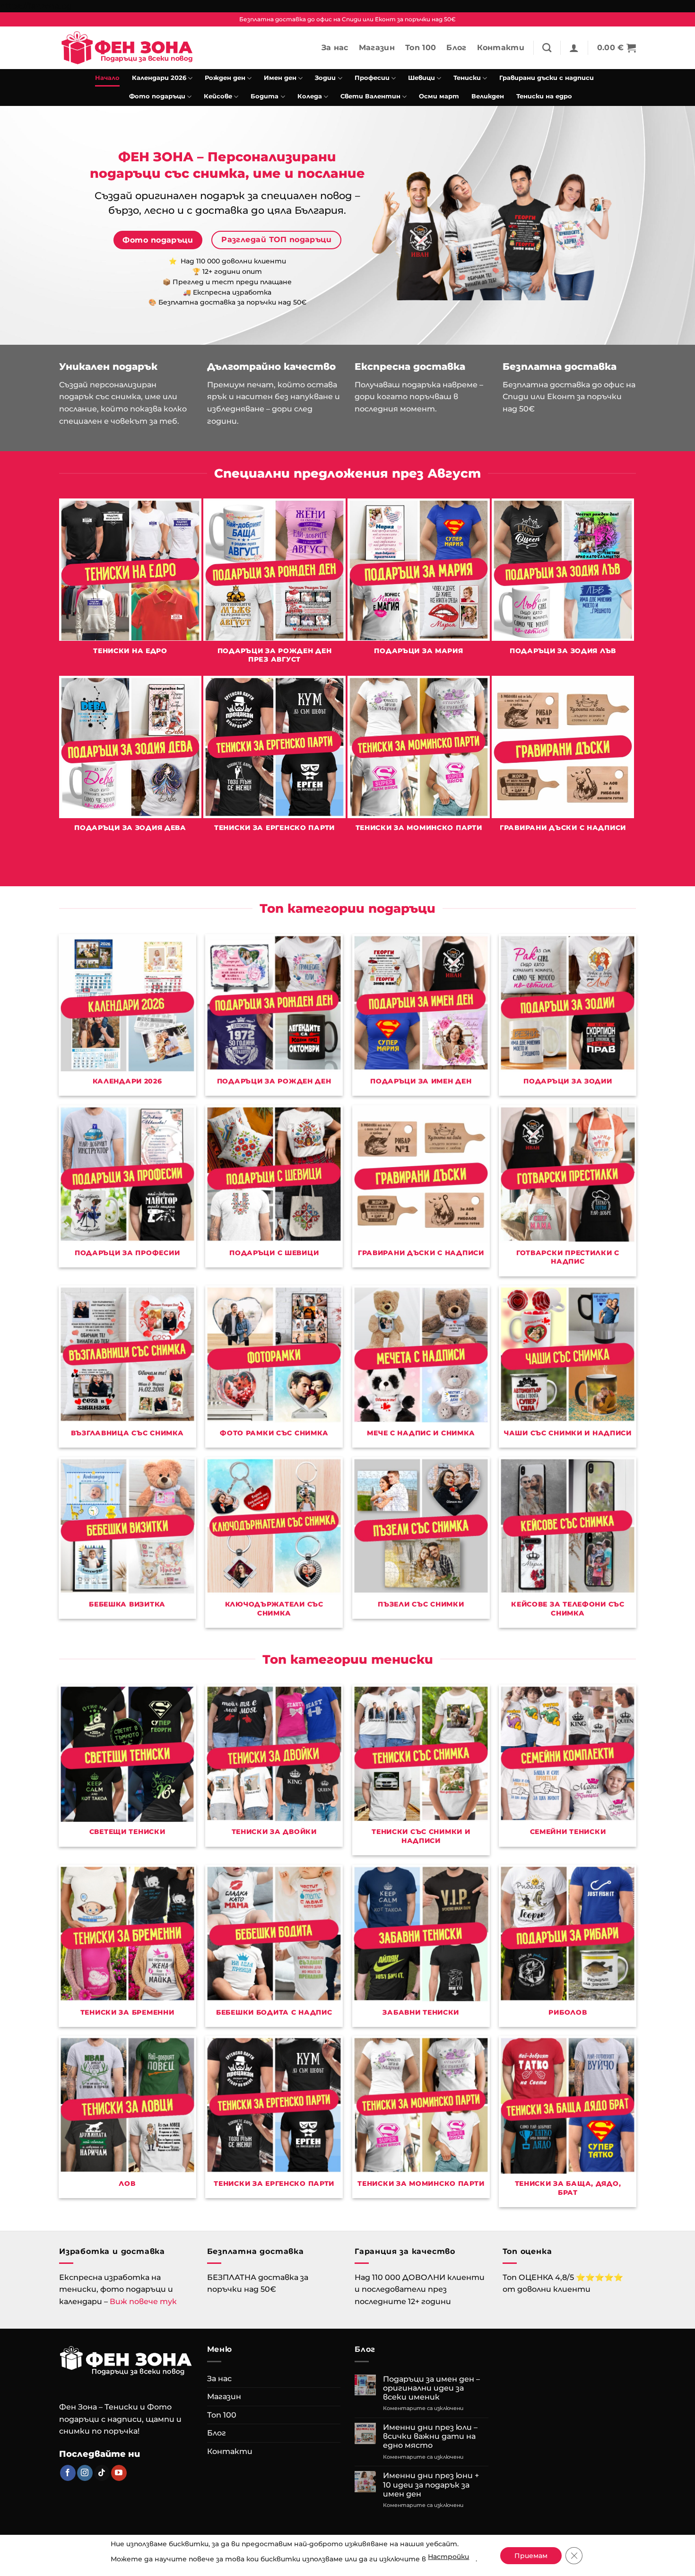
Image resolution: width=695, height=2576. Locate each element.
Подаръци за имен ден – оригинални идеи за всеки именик (431, 2388)
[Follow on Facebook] (68, 2473)
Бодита (265, 96)
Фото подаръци (157, 96)
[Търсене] (547, 48)
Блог (456, 48)
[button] (574, 48)
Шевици (421, 78)
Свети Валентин (370, 96)
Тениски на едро (544, 96)
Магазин (377, 48)
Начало (107, 78)
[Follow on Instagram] (85, 2473)
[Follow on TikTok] (102, 2473)
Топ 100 (421, 48)
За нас (335, 48)
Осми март (439, 96)
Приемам (531, 2556)
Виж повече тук (143, 2301)
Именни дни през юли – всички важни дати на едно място (430, 2436)
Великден (488, 96)
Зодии (325, 78)
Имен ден (280, 78)
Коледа (310, 96)
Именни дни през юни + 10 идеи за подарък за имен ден (431, 2484)
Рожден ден (225, 78)
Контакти (501, 48)
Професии (372, 78)
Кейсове (218, 96)
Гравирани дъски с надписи (547, 78)
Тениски (467, 78)
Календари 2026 (159, 78)
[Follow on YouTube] (119, 2473)
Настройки (448, 2557)
